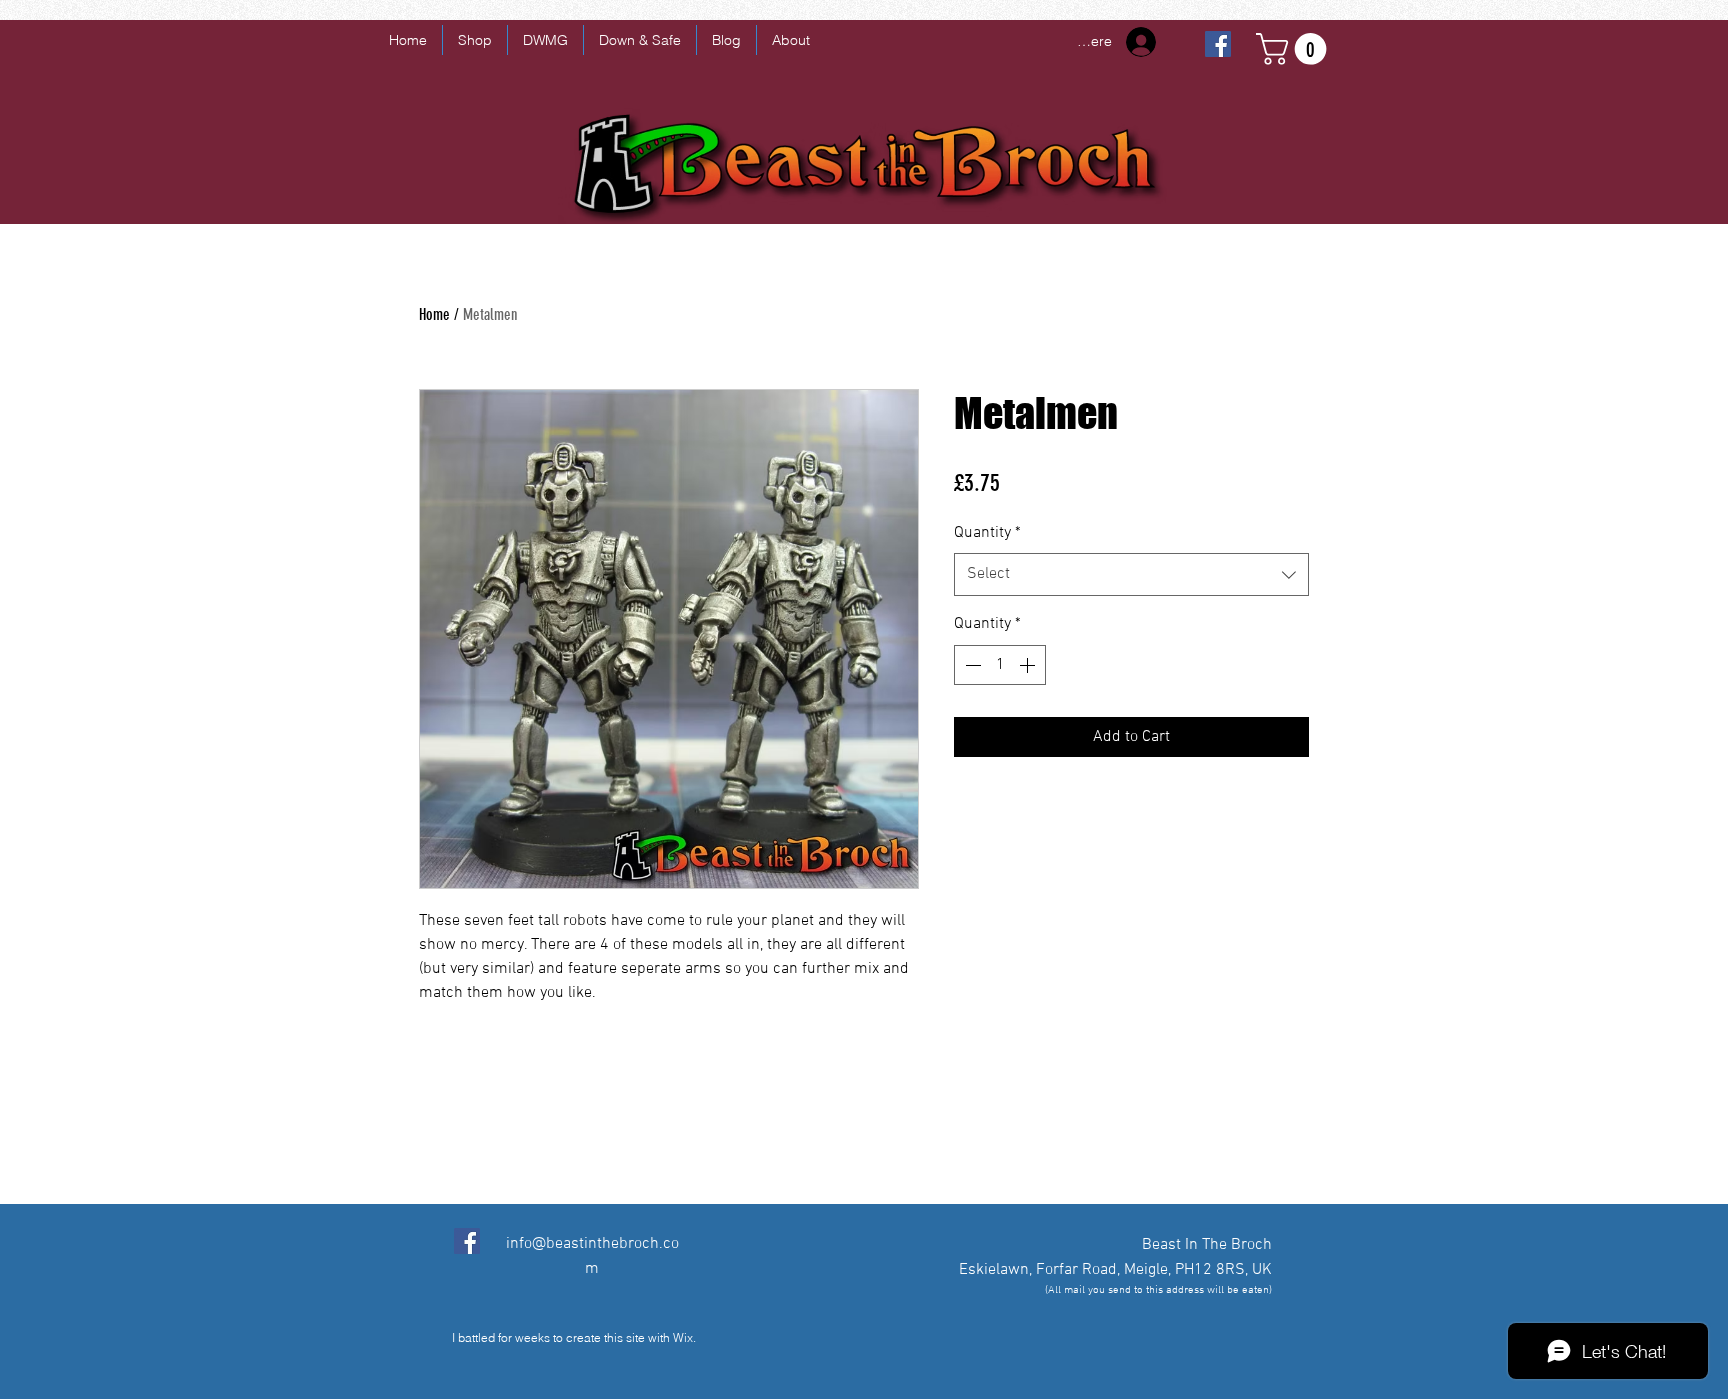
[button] (1295, 49)
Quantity (987, 533)
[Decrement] (971, 665)
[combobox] (1131, 574)
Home (434, 314)
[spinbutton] (1000, 665)
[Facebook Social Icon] (467, 1241)
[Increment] (1029, 665)
